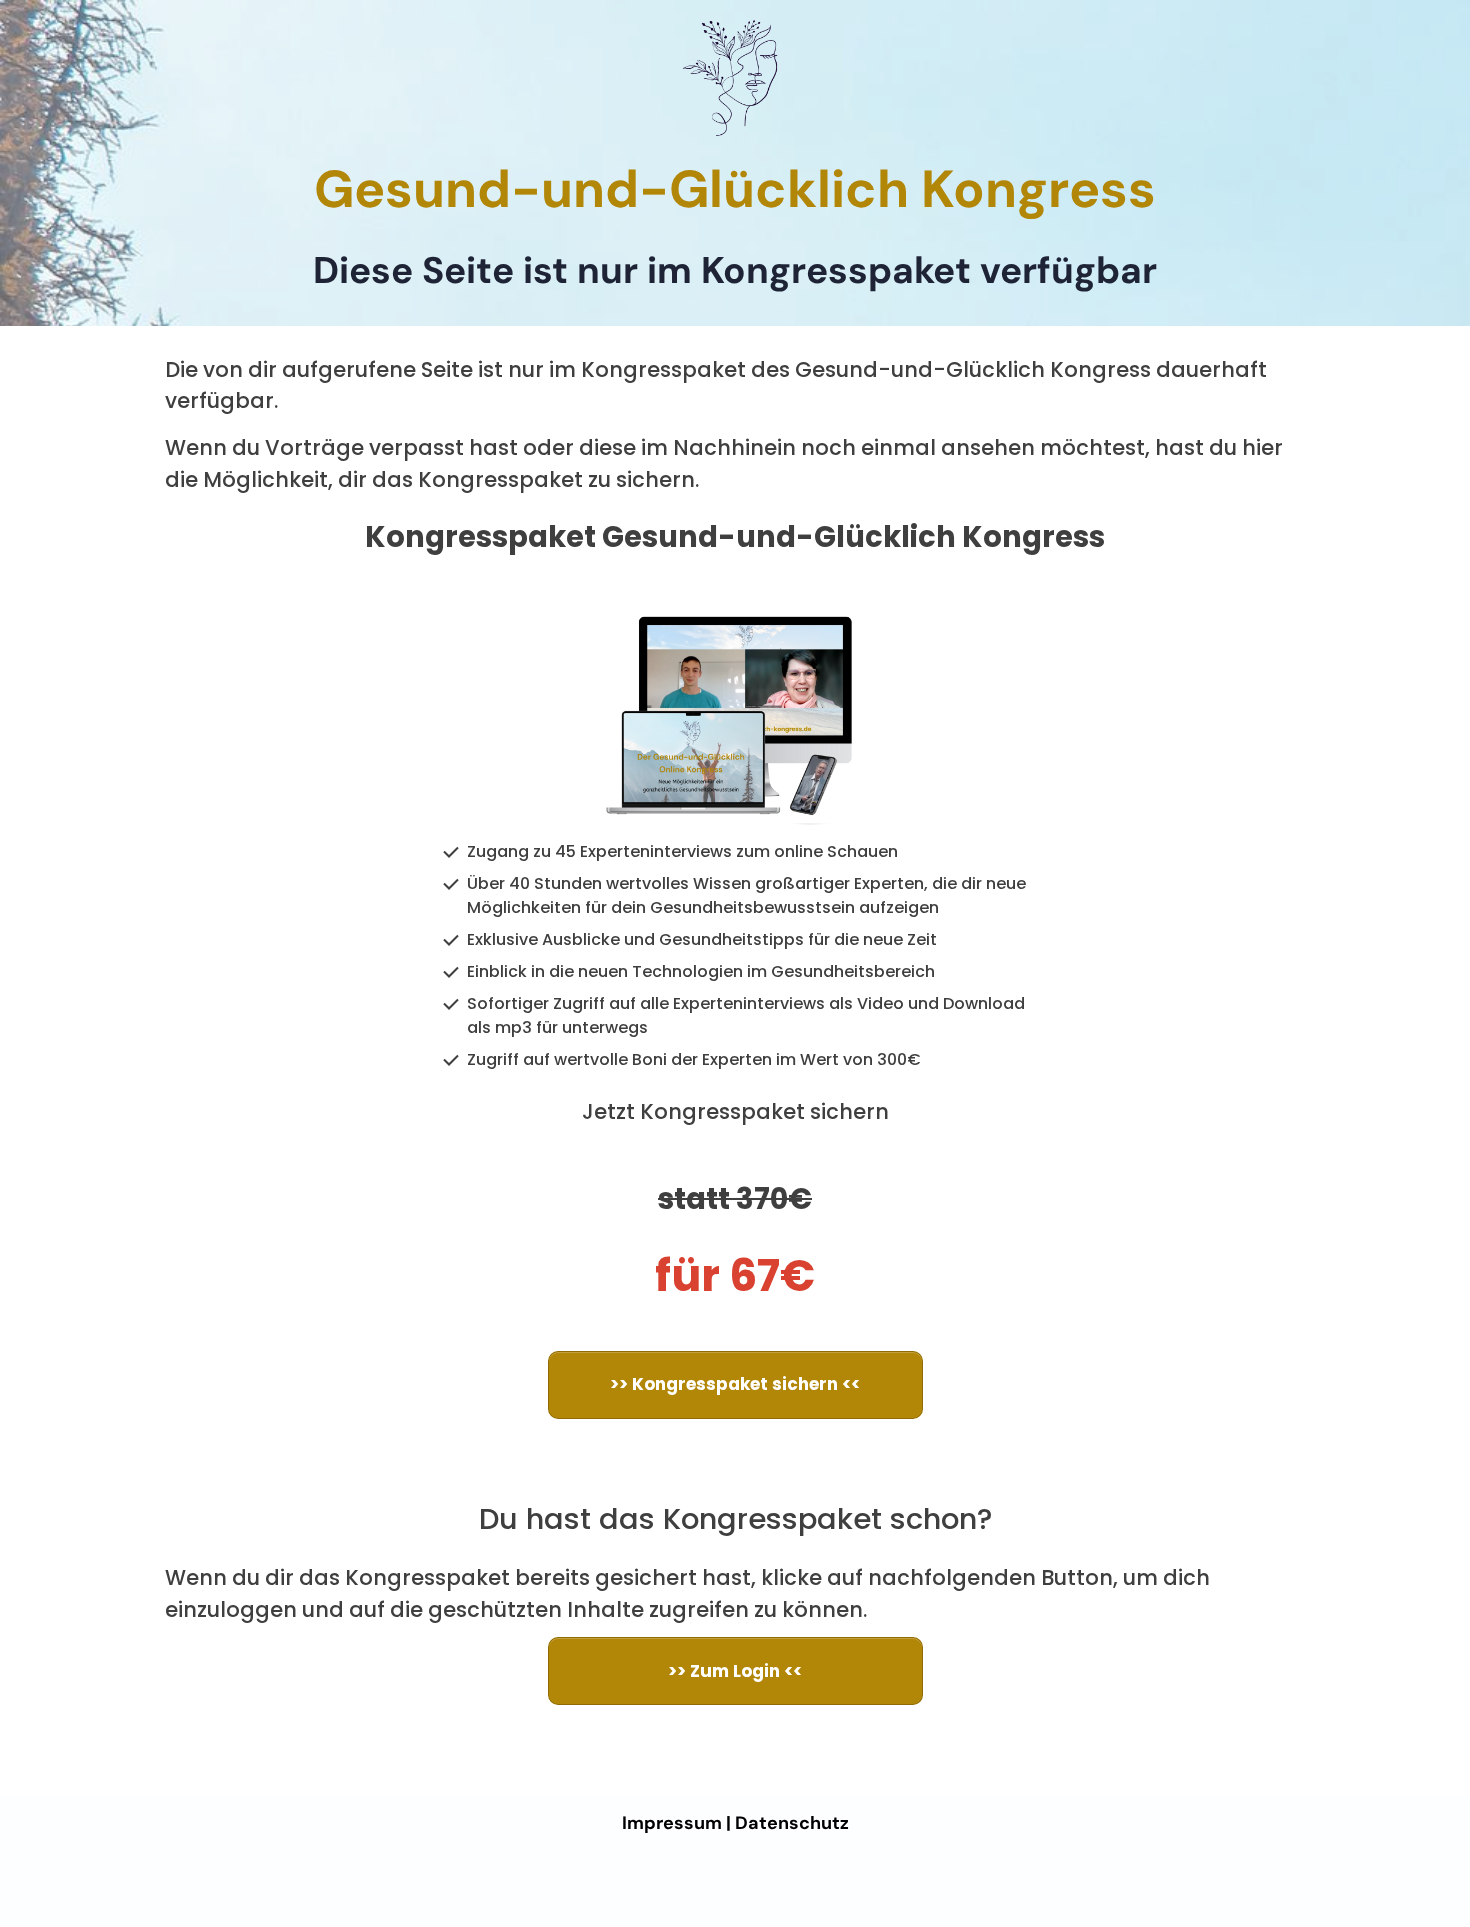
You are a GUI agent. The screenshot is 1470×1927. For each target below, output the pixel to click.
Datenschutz (792, 1823)
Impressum (672, 1823)
